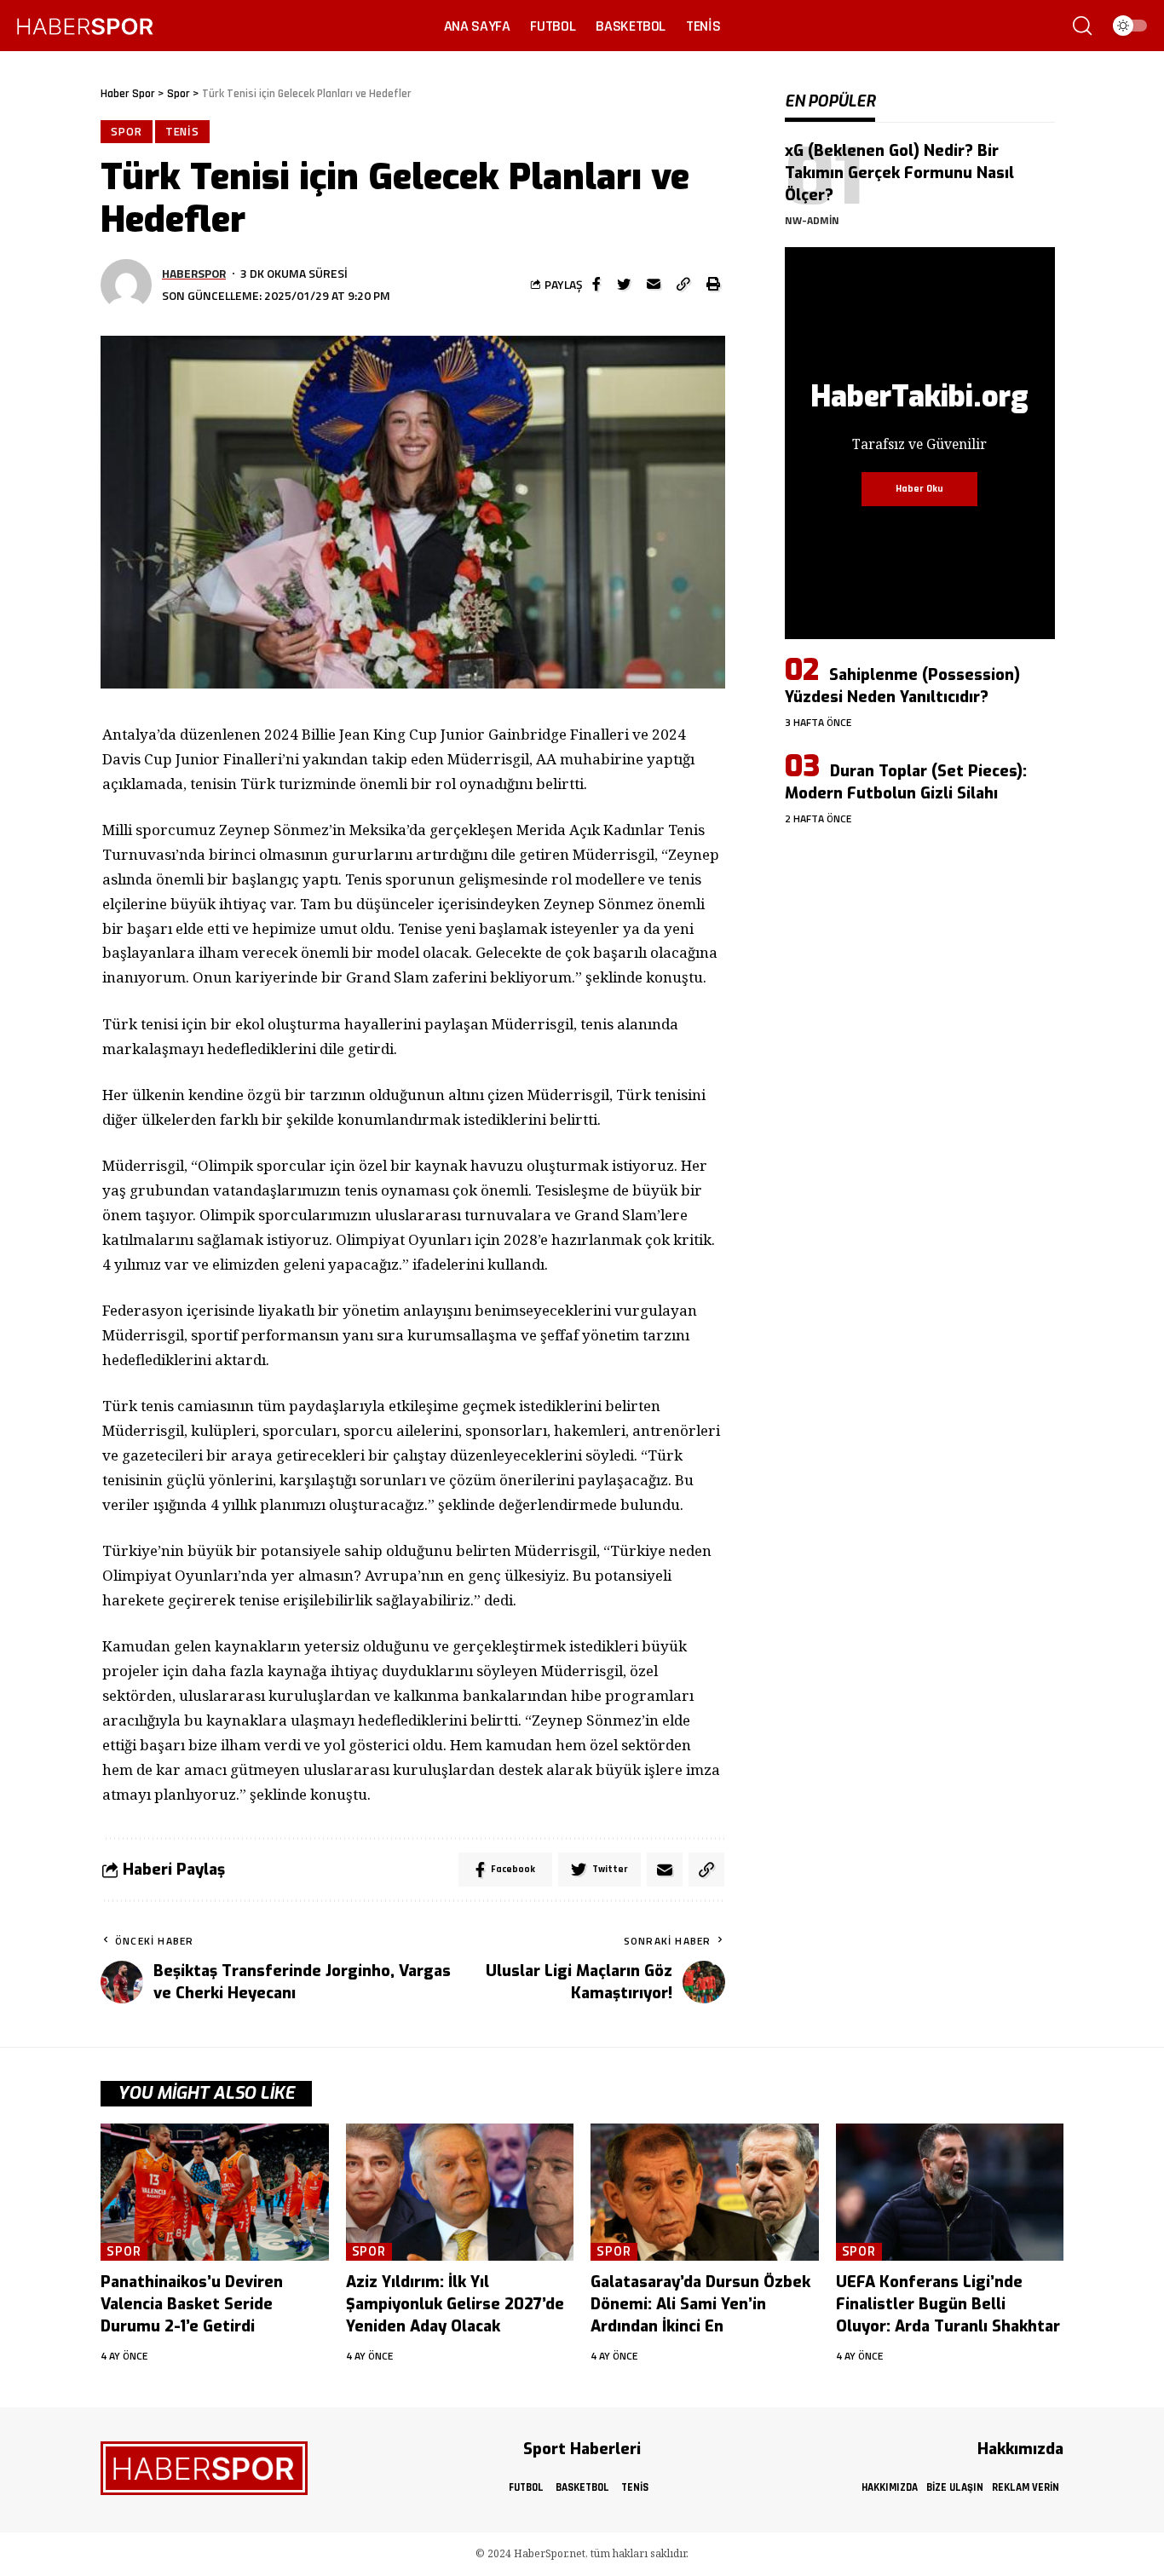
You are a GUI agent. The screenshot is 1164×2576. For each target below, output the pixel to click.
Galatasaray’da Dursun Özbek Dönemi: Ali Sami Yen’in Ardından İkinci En (700, 2304)
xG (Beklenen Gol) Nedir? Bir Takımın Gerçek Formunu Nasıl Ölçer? (899, 173)
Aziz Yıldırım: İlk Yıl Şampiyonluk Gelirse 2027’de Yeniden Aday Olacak (455, 2304)
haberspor (194, 273)
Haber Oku (919, 489)
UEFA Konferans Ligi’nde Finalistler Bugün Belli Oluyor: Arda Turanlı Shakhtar (948, 2304)
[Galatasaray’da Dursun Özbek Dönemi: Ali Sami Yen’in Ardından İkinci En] (705, 2192)
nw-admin (812, 220)
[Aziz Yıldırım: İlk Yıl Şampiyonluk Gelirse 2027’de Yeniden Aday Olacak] (460, 2192)
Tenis (183, 131)
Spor (127, 131)
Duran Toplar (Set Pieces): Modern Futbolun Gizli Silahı (906, 782)
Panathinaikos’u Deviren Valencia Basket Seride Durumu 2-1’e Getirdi (192, 2304)
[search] (1082, 26)
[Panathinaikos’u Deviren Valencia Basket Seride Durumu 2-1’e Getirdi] (215, 2192)
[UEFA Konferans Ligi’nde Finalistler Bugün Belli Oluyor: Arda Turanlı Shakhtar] (950, 2192)
